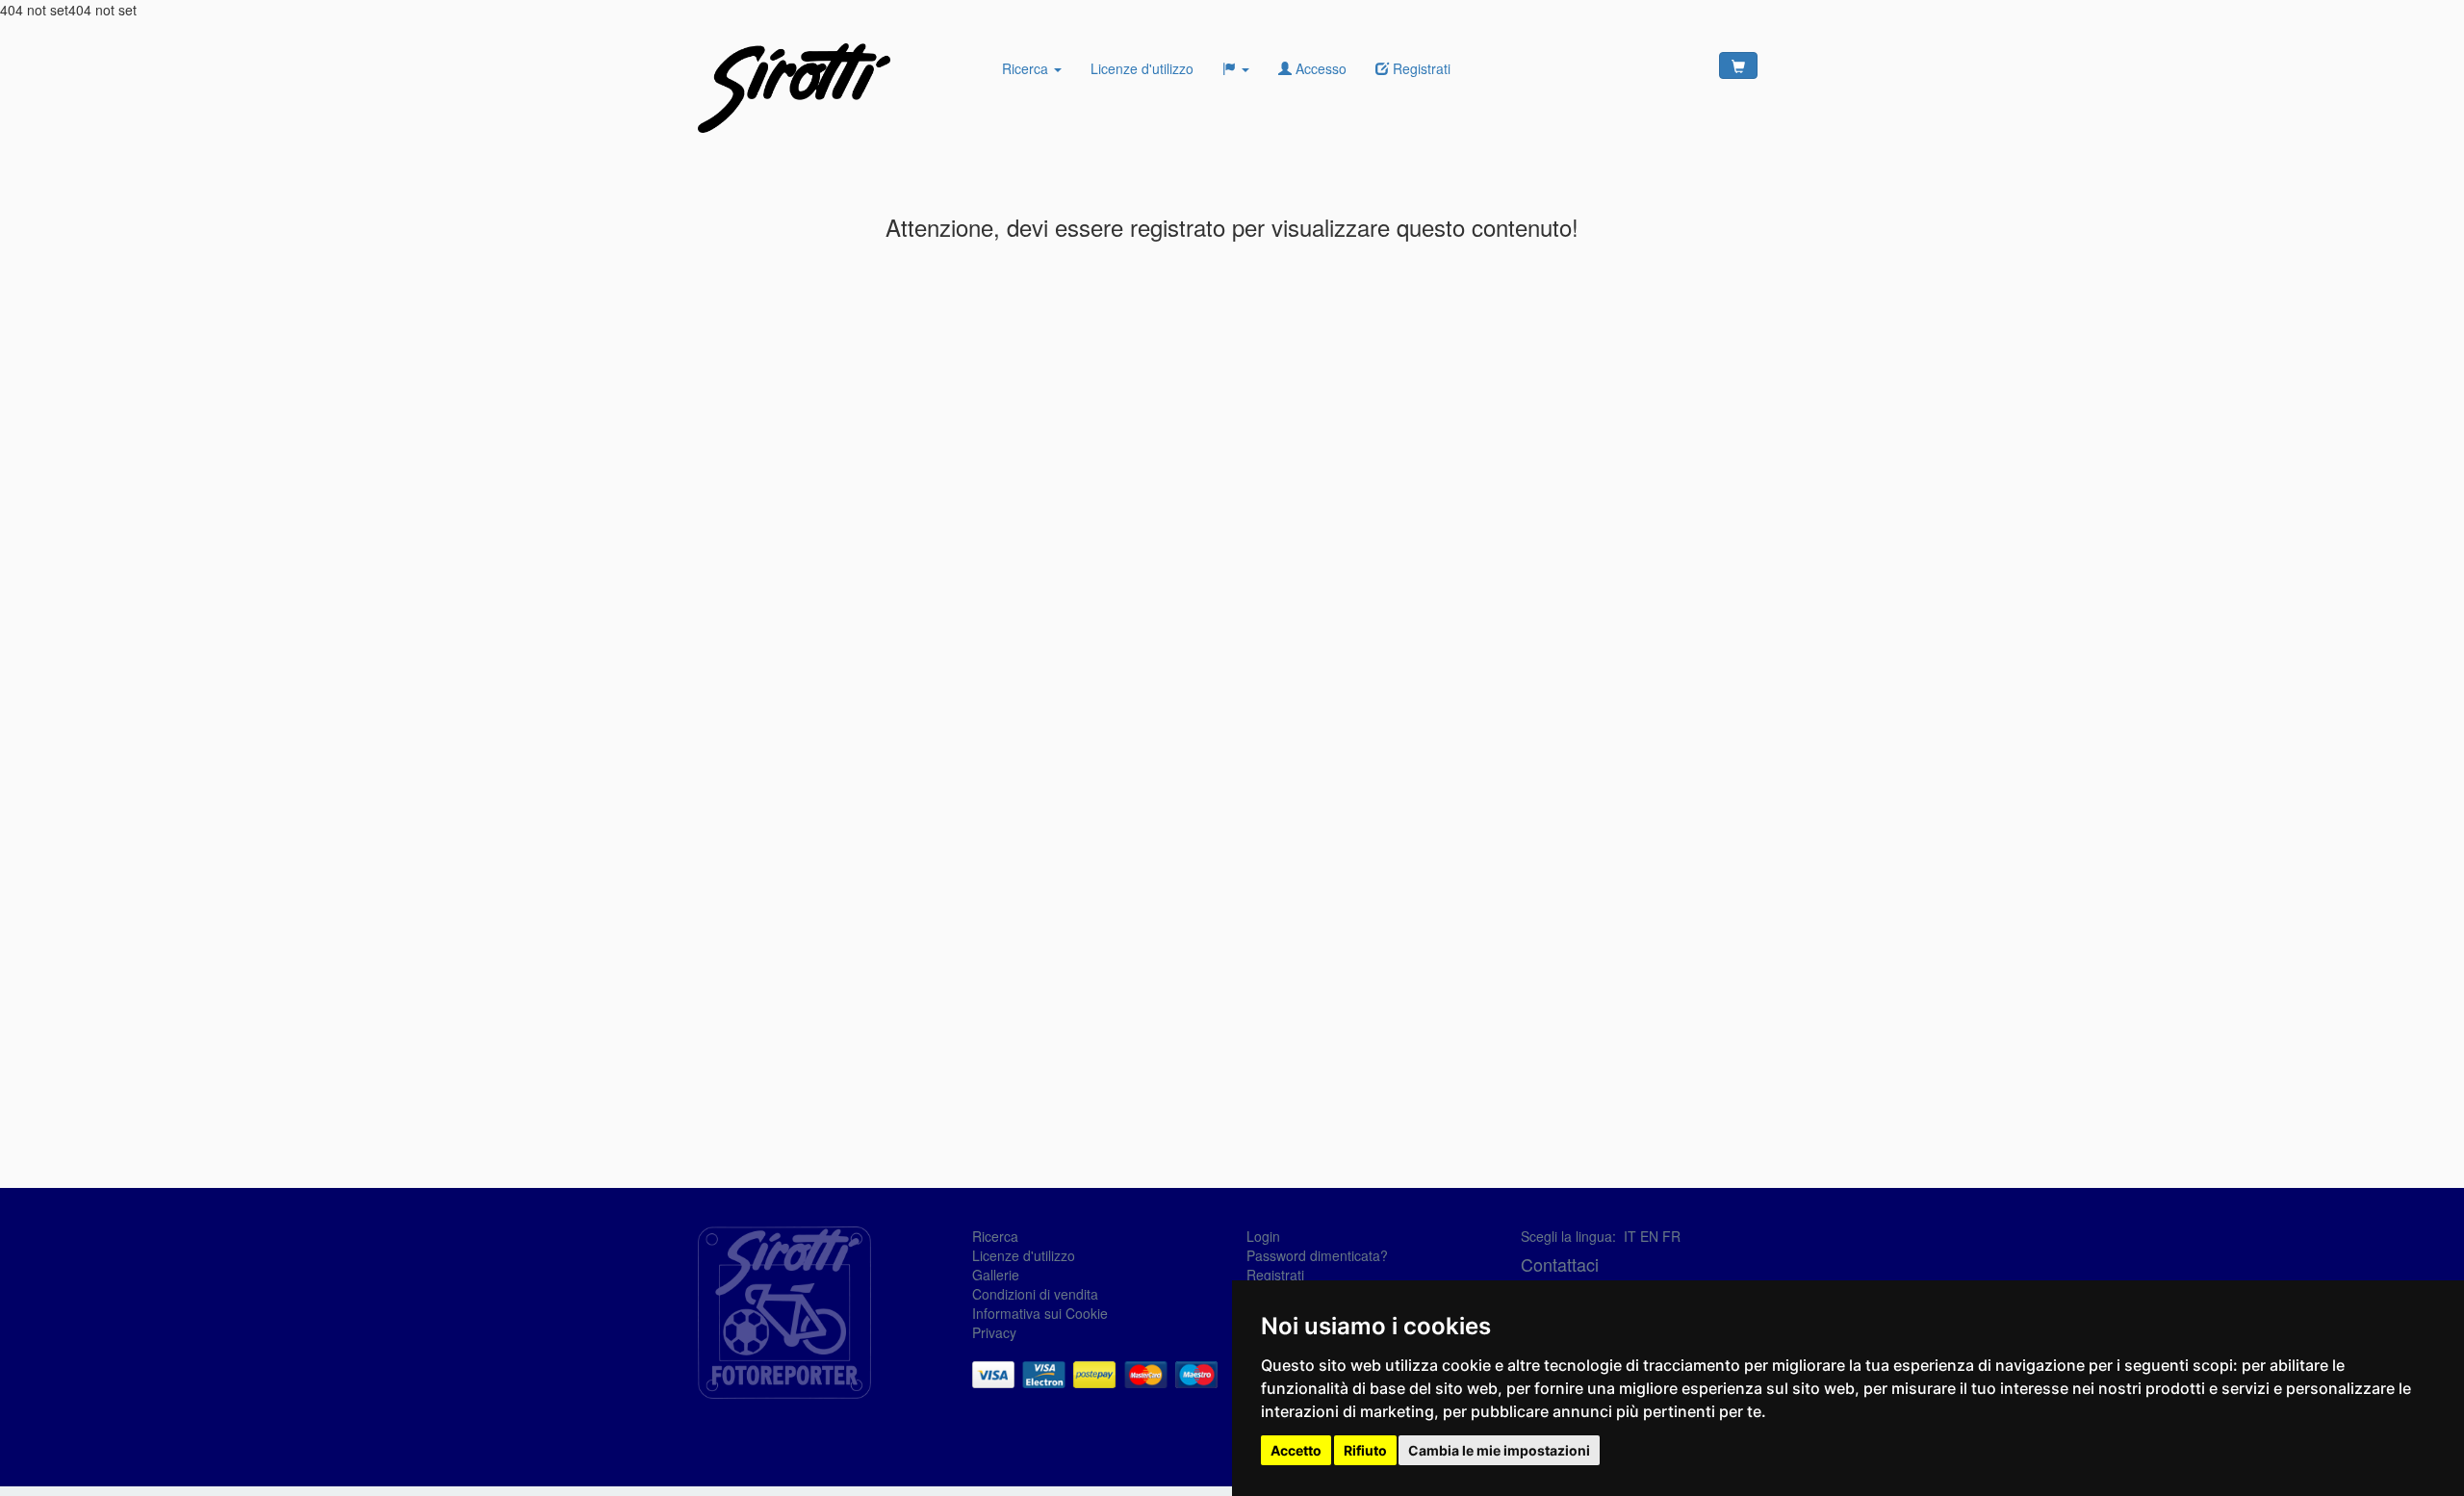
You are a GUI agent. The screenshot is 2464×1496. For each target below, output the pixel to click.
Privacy (994, 1332)
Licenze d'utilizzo (1142, 68)
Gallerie (996, 1275)
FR (1671, 1236)
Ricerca (1027, 68)
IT (1630, 1236)
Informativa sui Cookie (1040, 1313)
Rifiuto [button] (1365, 1450)
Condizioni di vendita (1035, 1294)
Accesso (1319, 68)
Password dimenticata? (1317, 1255)
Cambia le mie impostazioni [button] (1499, 1450)
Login (1263, 1236)
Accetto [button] (1296, 1450)
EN (1649, 1236)
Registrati (1275, 1275)
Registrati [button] (1420, 68)
